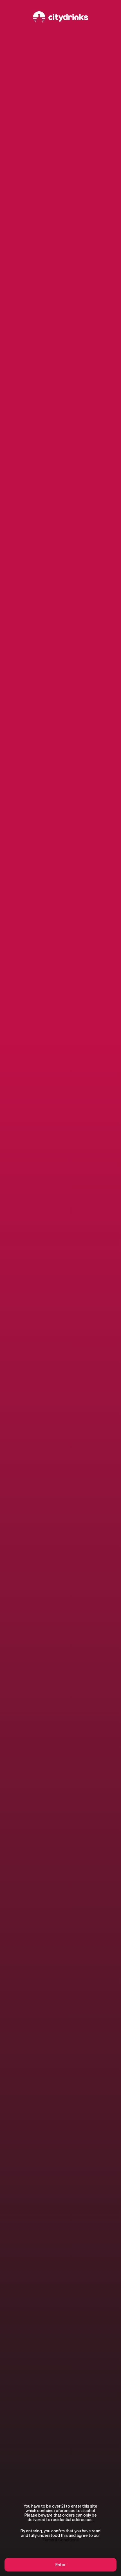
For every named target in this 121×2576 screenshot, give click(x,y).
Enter (60, 2565)
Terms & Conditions (61, 2540)
